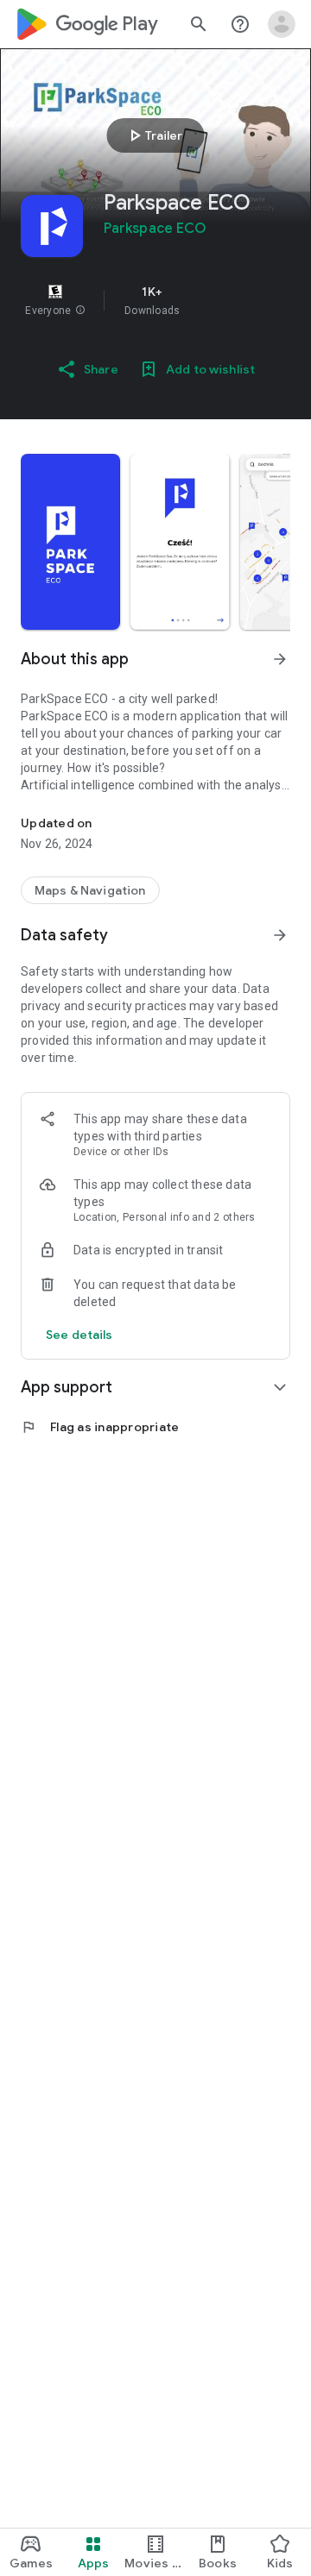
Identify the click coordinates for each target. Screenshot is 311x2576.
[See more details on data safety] (79, 1335)
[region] (155, 300)
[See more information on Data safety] (280, 935)
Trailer (153, 135)
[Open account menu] (282, 24)
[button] (80, 311)
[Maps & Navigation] (90, 890)
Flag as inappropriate (100, 1427)
